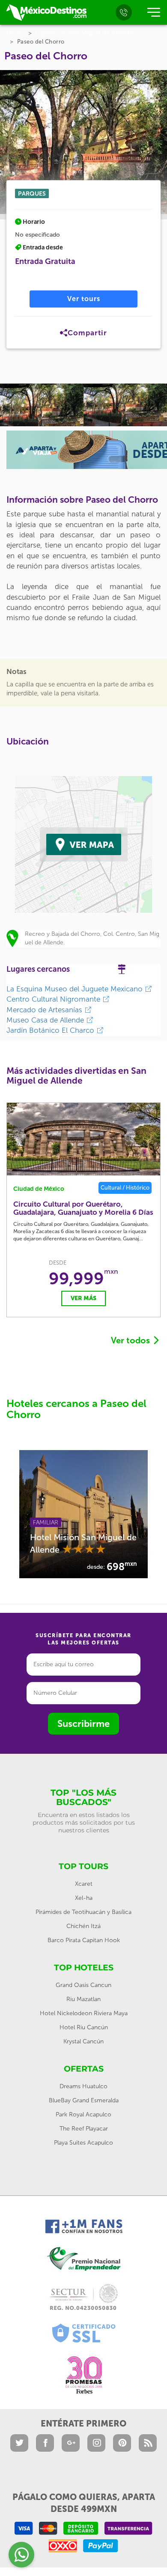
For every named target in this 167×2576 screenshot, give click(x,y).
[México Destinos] (46, 12)
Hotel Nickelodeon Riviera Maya (84, 2013)
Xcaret (84, 1884)
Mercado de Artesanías (45, 1010)
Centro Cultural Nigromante (54, 999)
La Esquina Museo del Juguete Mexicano (76, 989)
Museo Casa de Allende (46, 1020)
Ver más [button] (83, 1298)
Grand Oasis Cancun (83, 1985)
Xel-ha (84, 1898)
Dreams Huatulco (83, 2086)
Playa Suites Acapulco (83, 2143)
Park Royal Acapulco (83, 2114)
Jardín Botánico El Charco (51, 1030)
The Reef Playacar (84, 2129)
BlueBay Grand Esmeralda (84, 2100)
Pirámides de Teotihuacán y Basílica (83, 1912)
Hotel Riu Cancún (84, 2027)
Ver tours (84, 299)
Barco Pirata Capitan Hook (84, 1940)
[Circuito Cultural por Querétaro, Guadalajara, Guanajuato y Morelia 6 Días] (83, 1139)
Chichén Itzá (83, 1926)
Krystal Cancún (83, 2041)
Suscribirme (83, 1724)
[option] (42, 405)
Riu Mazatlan (83, 1999)
